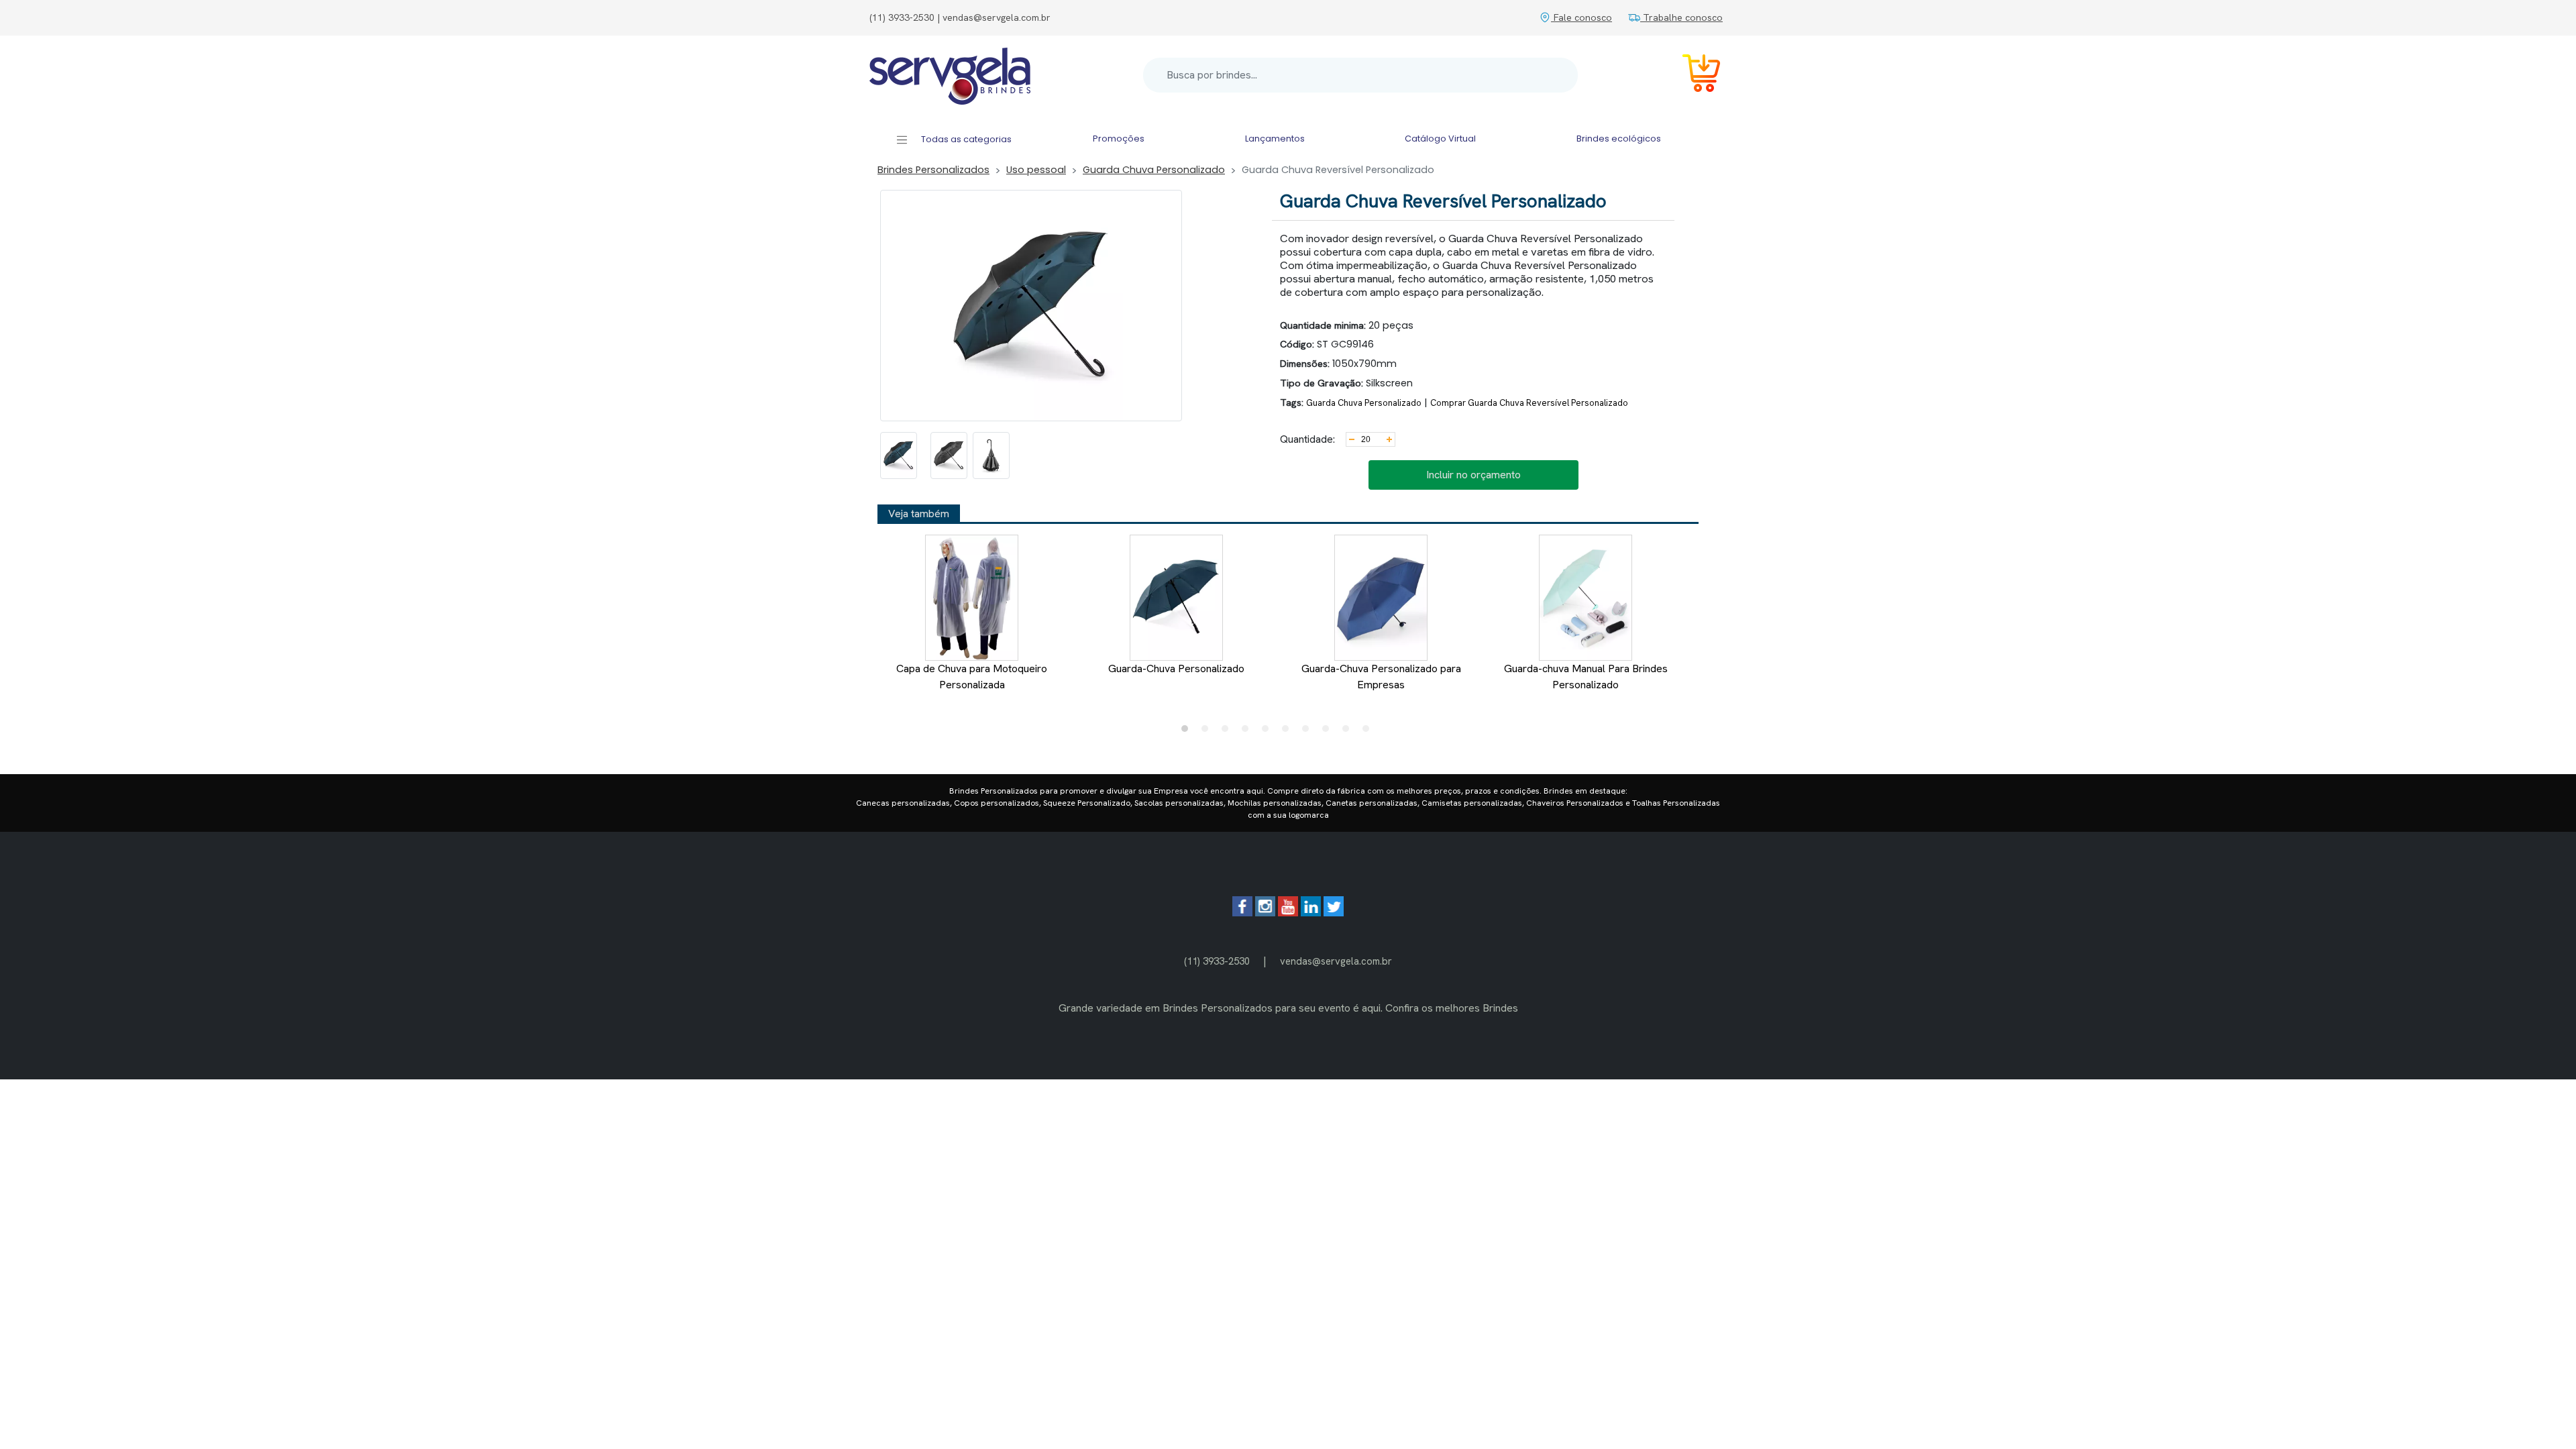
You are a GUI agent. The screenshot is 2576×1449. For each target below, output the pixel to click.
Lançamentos (1275, 139)
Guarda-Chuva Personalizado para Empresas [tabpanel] (1381, 677)
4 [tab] (1248, 732)
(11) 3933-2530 (1217, 961)
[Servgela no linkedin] (1311, 913)
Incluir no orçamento (1473, 475)
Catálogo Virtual (1440, 139)
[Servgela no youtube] (1288, 913)
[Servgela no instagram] (1265, 913)
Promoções (1119, 139)
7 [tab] (1309, 732)
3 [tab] (1228, 732)
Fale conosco (1581, 17)
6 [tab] (1289, 732)
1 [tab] (1188, 732)
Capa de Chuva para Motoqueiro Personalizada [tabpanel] (972, 677)
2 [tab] (1208, 732)
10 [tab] (1369, 732)
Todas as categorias (965, 139)
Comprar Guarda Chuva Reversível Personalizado (1529, 403)
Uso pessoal (1036, 170)
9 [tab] (1349, 732)
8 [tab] (1329, 732)
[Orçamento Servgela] (1693, 75)
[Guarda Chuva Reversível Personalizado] (899, 455)
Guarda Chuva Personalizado (1154, 170)
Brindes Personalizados (933, 170)
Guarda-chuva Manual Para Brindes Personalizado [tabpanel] (1586, 677)
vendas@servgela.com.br (1336, 961)
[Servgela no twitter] (1334, 913)
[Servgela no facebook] (1242, 913)
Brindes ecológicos (1619, 139)
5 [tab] (1269, 732)
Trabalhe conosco (1681, 17)
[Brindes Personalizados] (950, 75)
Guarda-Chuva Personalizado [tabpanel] (1176, 668)
